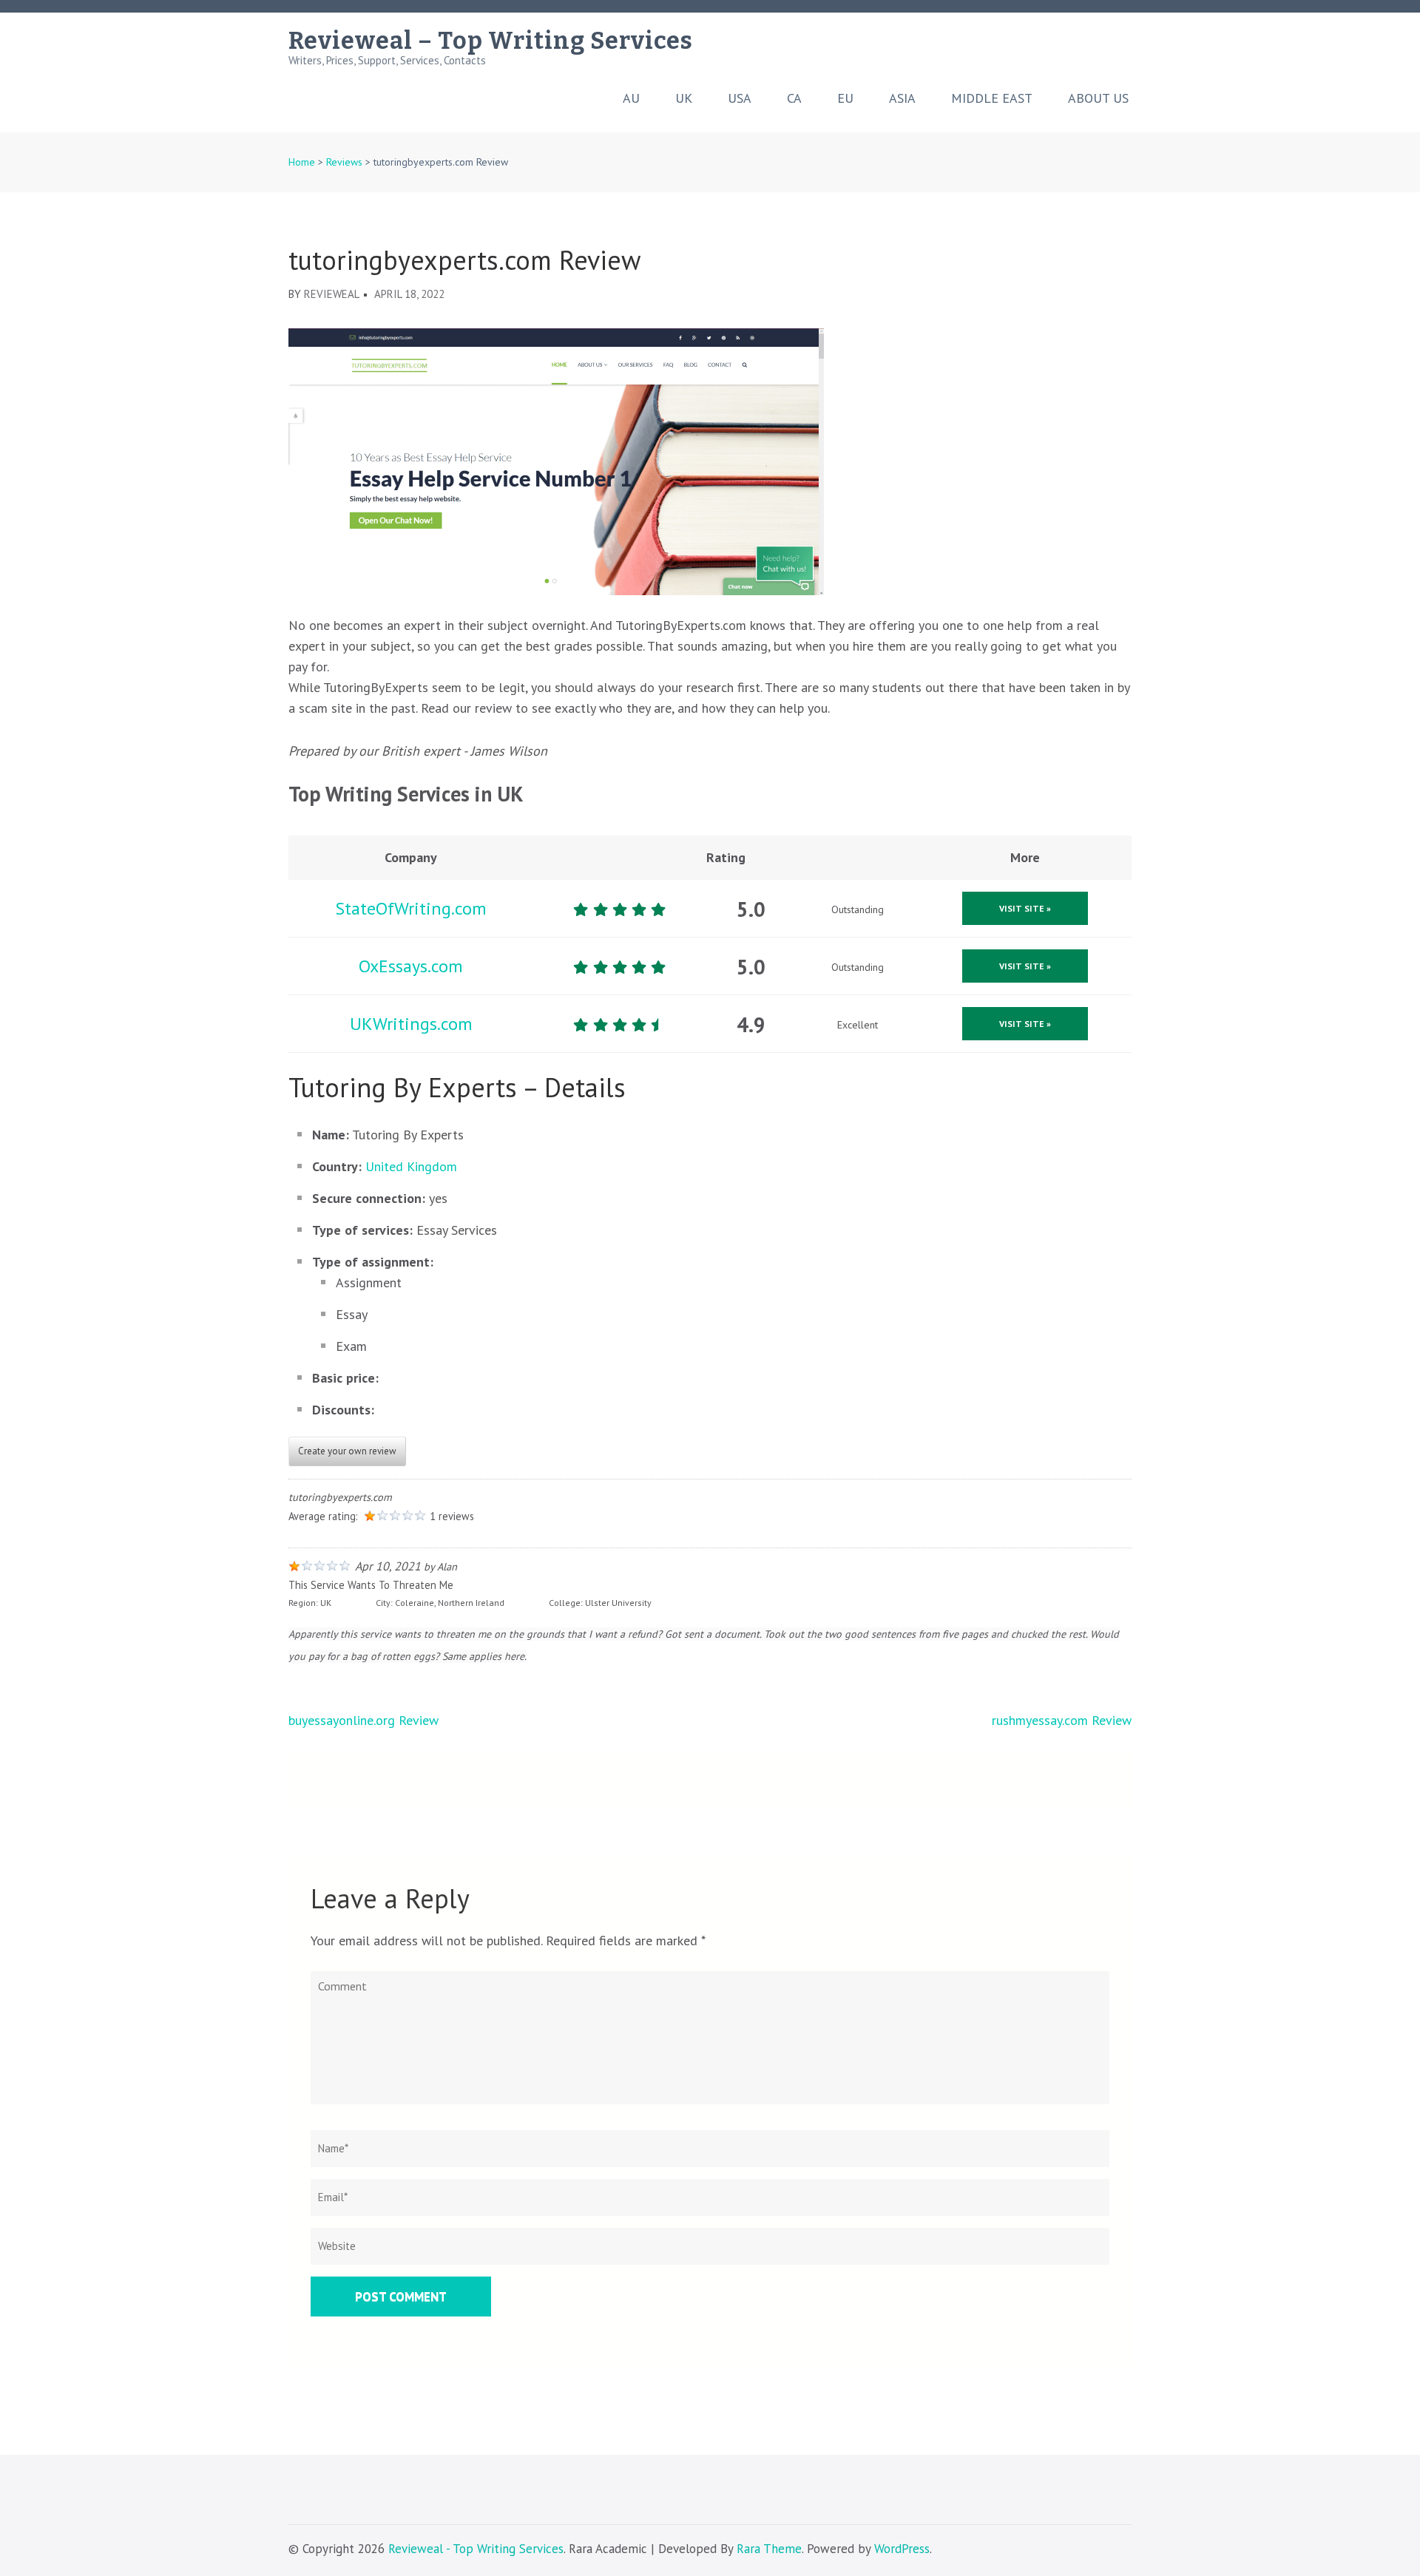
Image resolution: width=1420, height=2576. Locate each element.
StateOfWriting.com (411, 908)
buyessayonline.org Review (364, 1720)
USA (740, 98)
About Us (1098, 98)
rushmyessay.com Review (1062, 1720)
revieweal (332, 294)
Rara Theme (769, 2549)
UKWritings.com (411, 1024)
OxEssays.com (411, 966)
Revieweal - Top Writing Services (476, 2549)
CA (794, 98)
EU (845, 98)
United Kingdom (411, 1166)
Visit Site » (1025, 908)
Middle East (992, 98)
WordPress (902, 2549)
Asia (902, 98)
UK (684, 98)
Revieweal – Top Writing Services (491, 41)
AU (631, 98)
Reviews (344, 162)
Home (302, 162)
